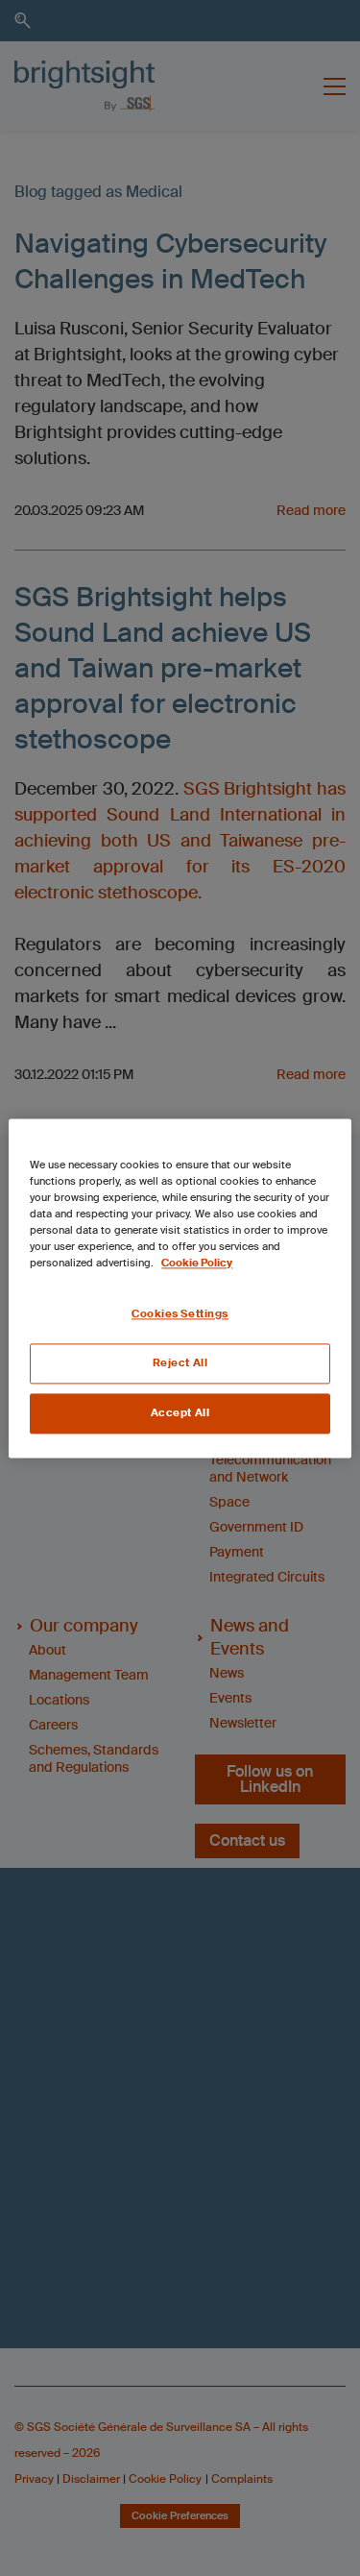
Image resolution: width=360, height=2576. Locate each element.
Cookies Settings (180, 1314)
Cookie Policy (197, 1263)
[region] (180, 1288)
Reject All (180, 1363)
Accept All (180, 1413)
